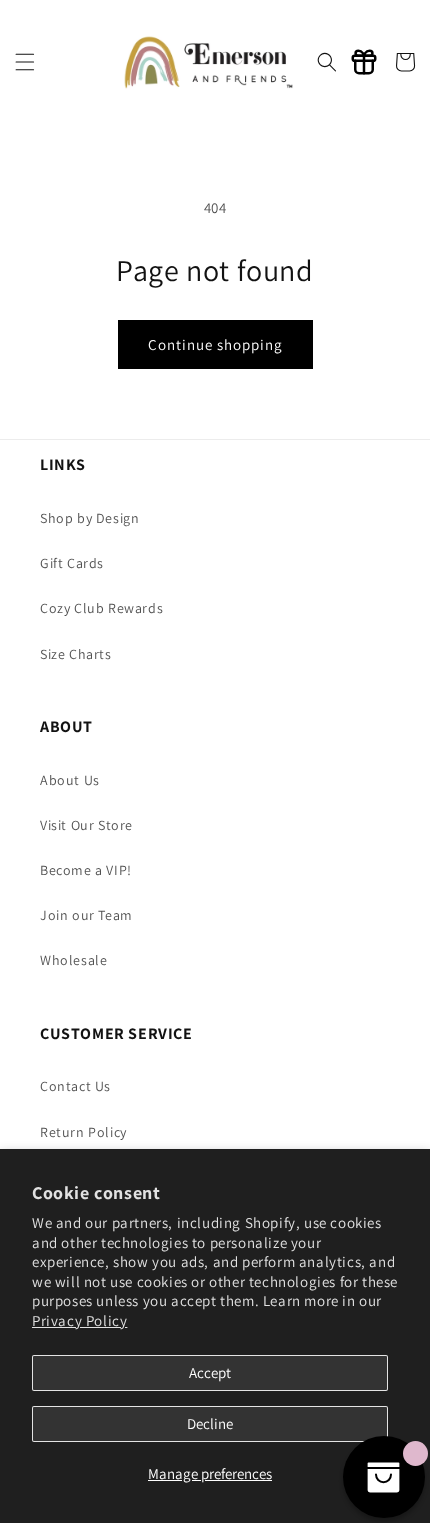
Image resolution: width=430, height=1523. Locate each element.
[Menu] (25, 62)
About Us (70, 780)
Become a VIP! (86, 870)
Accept (210, 1372)
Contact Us (75, 1086)
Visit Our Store (86, 825)
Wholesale (73, 960)
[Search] (327, 62)
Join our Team (86, 915)
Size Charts (76, 654)
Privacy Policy (79, 1320)
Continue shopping (215, 344)
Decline (210, 1423)
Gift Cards (72, 563)
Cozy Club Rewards (101, 608)
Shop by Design (89, 518)
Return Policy (83, 1132)
